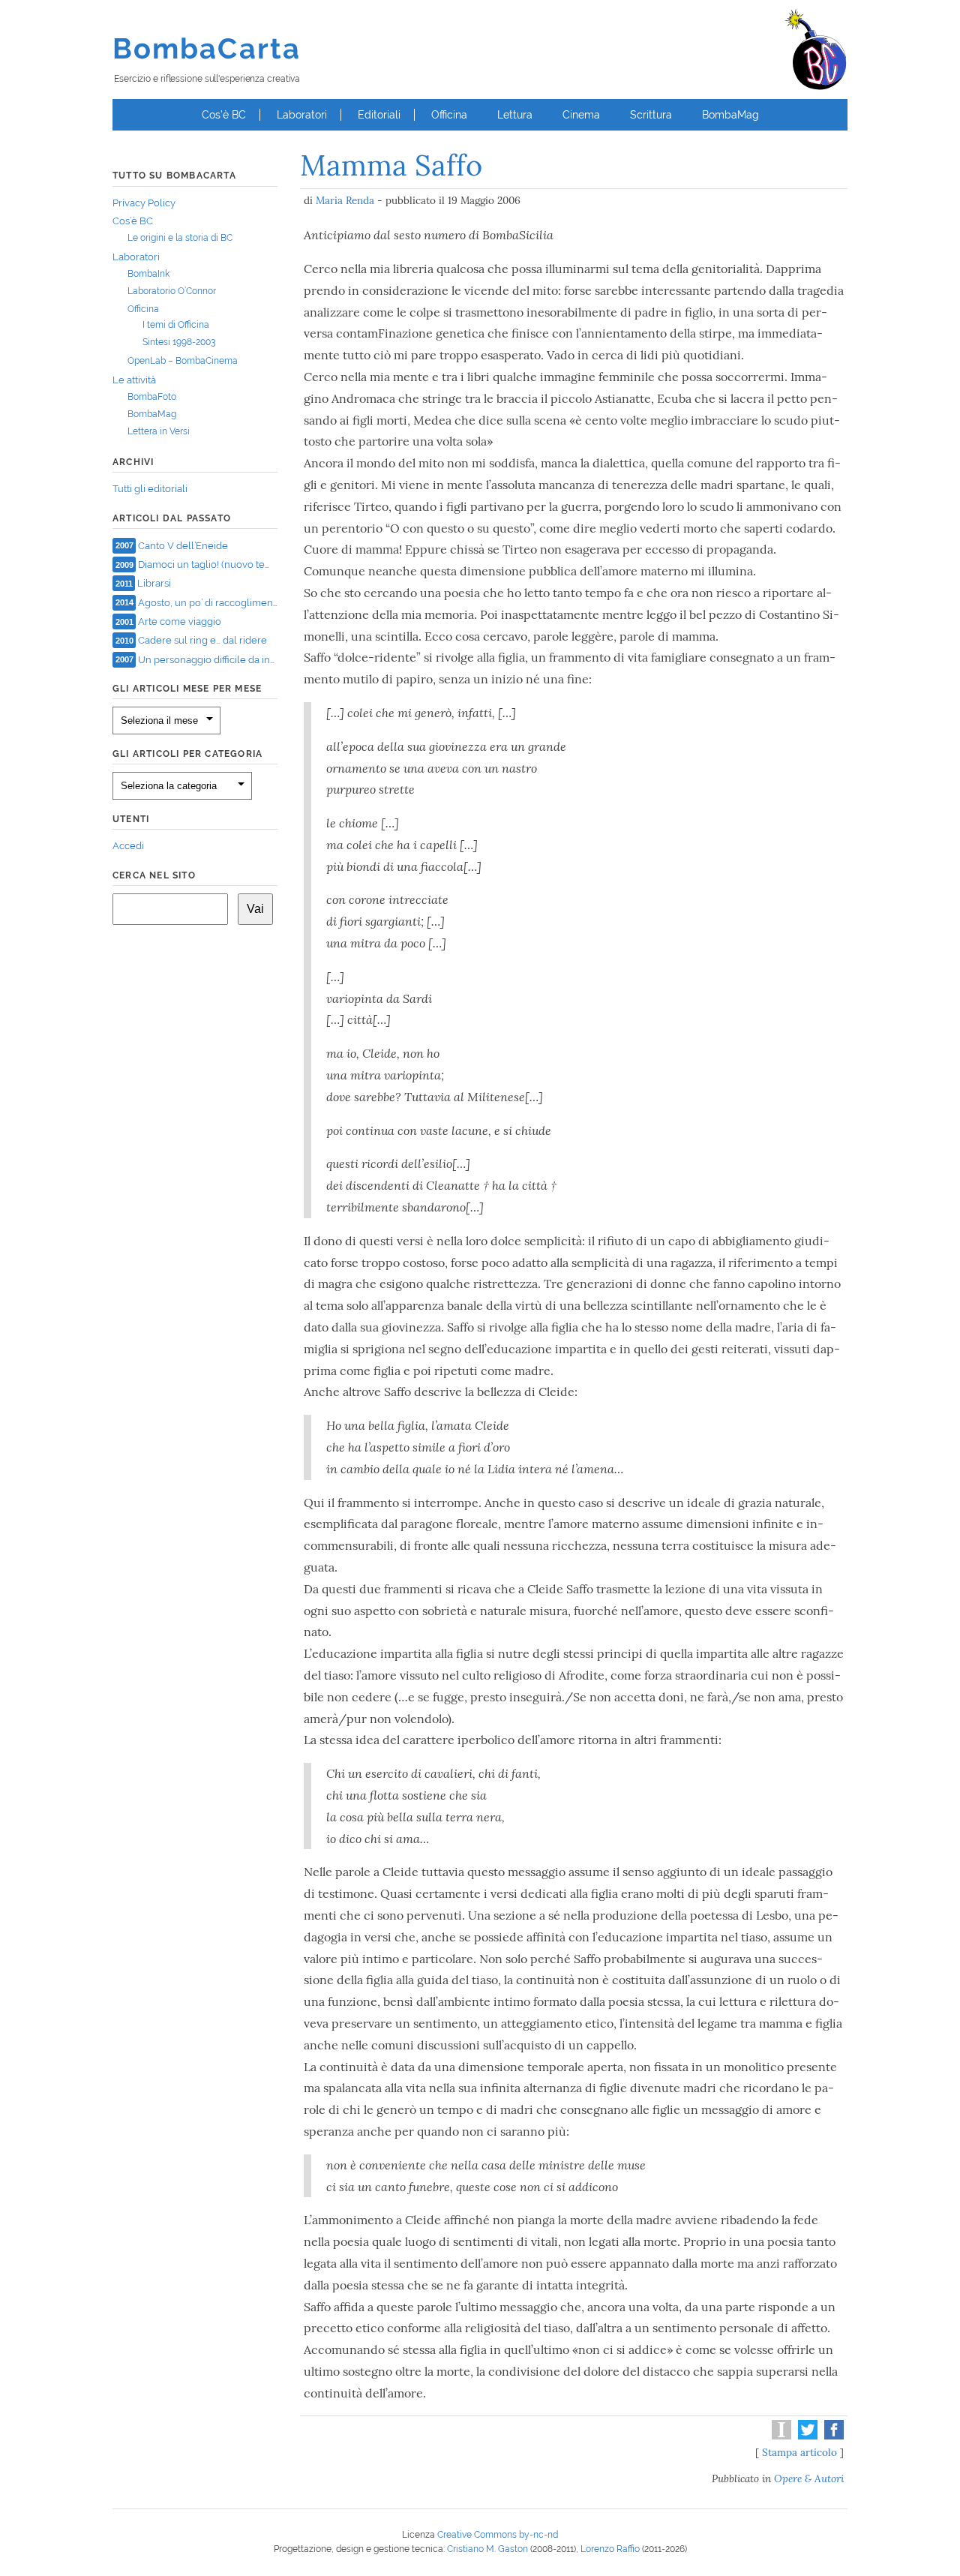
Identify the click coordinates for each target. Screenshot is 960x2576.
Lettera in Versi (159, 431)
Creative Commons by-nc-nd (498, 2535)
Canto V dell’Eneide (183, 545)
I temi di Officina (176, 325)
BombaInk (148, 274)
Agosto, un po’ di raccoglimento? (212, 602)
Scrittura (651, 115)
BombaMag (730, 115)
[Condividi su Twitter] (806, 2436)
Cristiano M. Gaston (487, 2549)
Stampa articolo (799, 2452)
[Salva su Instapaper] (780, 2436)
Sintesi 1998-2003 (179, 342)
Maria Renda (345, 200)
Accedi (128, 846)
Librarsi (154, 583)
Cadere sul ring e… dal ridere (202, 640)
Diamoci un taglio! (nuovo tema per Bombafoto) (245, 564)
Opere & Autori (809, 2478)
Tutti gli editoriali (150, 489)
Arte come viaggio (180, 621)
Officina (449, 115)
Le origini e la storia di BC (180, 238)
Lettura (515, 115)
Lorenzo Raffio (610, 2549)
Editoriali (379, 115)
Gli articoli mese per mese (187, 689)
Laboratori (302, 115)
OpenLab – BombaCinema (183, 361)
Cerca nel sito (154, 875)
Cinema (581, 115)
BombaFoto (152, 397)
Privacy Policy (144, 203)
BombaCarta (207, 48)
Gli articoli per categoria (187, 754)
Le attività (134, 380)
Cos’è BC (224, 115)
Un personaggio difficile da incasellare (225, 659)
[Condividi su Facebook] (832, 2436)
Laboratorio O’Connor (172, 291)
